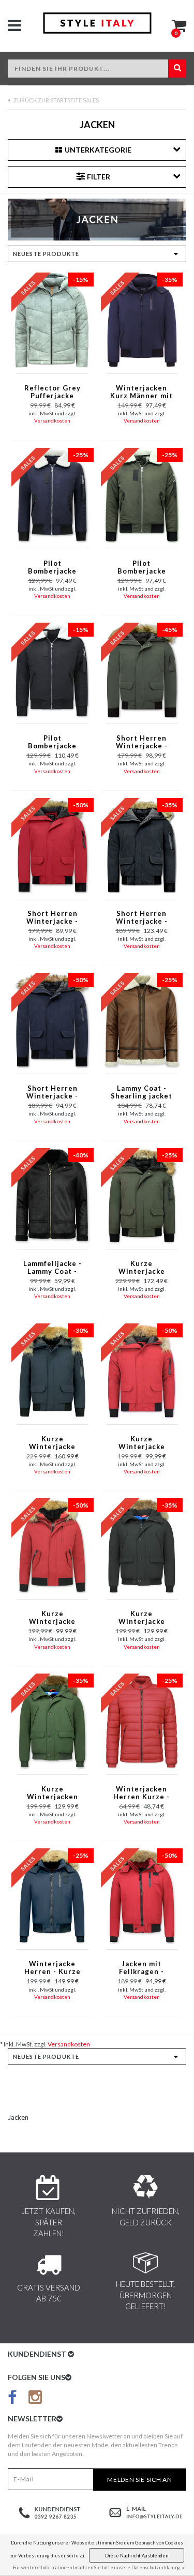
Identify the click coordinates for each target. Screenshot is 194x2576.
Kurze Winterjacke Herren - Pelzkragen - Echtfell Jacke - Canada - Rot (141, 1443)
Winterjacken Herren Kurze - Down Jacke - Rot (142, 1794)
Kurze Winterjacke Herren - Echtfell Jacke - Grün (141, 1268)
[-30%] (52, 1370)
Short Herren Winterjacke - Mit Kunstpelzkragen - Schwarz (142, 918)
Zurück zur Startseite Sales (56, 100)
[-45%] (142, 670)
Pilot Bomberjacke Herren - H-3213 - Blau (53, 568)
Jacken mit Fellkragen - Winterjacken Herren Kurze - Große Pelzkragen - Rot (141, 1968)
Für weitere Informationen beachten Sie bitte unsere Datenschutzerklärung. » (99, 2567)
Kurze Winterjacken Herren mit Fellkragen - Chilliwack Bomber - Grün (52, 1794)
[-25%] (52, 495)
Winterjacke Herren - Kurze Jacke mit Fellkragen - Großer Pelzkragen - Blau (53, 1968)
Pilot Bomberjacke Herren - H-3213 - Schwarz (53, 743)
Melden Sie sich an (140, 2480)
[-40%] (52, 1195)
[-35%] (142, 319)
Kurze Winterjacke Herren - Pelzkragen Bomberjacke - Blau (52, 1443)
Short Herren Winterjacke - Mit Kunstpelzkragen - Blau (52, 1093)
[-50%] (52, 845)
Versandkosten (52, 420)
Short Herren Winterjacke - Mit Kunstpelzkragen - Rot (52, 918)
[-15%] (52, 319)
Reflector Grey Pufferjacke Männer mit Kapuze (53, 393)
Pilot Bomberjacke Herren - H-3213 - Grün (141, 568)
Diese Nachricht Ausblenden (137, 2556)
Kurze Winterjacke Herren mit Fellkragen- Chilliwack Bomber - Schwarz (142, 1618)
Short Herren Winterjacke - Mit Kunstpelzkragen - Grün (142, 743)
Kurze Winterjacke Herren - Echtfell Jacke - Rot (53, 1618)
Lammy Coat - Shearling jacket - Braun (141, 1093)
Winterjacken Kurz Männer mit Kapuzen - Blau (141, 393)
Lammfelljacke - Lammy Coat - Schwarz (53, 1268)
